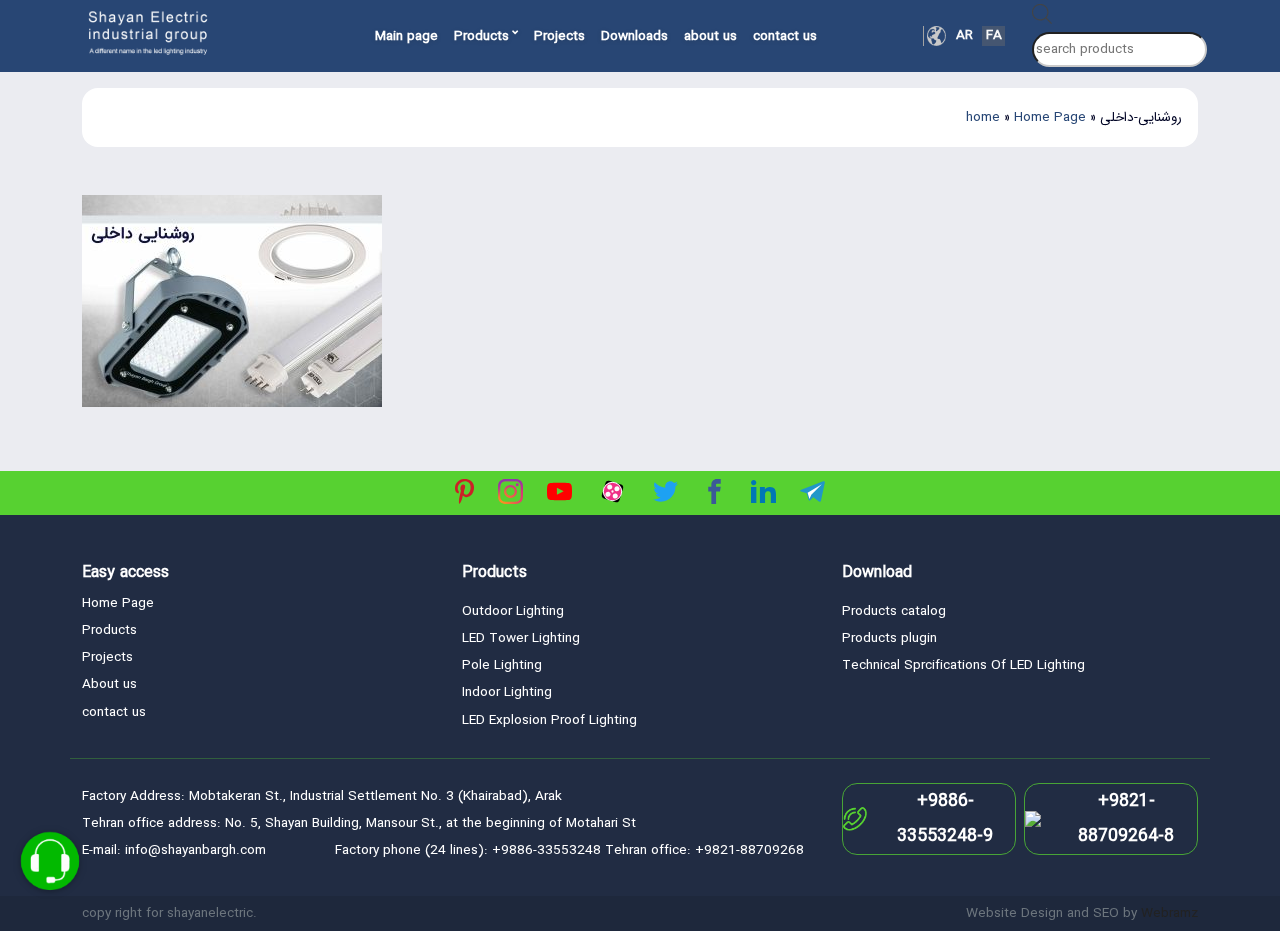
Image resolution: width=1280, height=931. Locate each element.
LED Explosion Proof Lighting (549, 720)
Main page (406, 36)
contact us (785, 36)
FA (994, 36)
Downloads (634, 36)
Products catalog (894, 611)
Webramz (1169, 913)
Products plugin (889, 638)
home (983, 117)
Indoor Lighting (507, 692)
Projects (559, 36)
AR (964, 36)
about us (710, 36)
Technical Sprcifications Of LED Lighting (963, 665)
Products (481, 36)
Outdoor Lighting (513, 611)
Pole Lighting (502, 665)
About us (109, 684)
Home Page (1050, 117)
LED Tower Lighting (521, 638)
